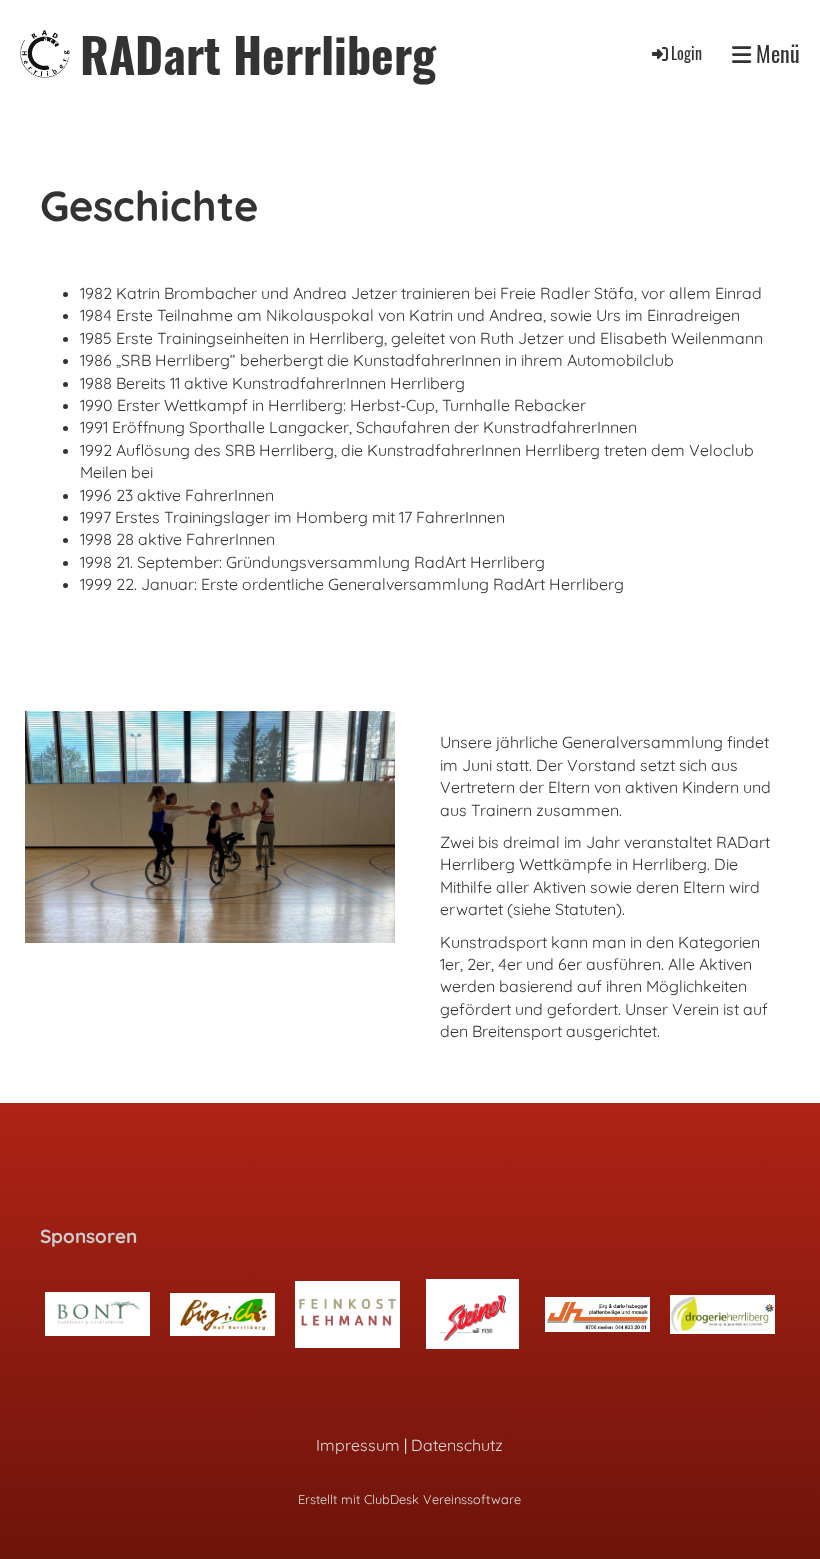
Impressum (358, 1445)
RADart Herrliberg (258, 53)
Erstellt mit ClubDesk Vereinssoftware (409, 1499)
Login (686, 53)
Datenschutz (457, 1445)
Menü (775, 53)
